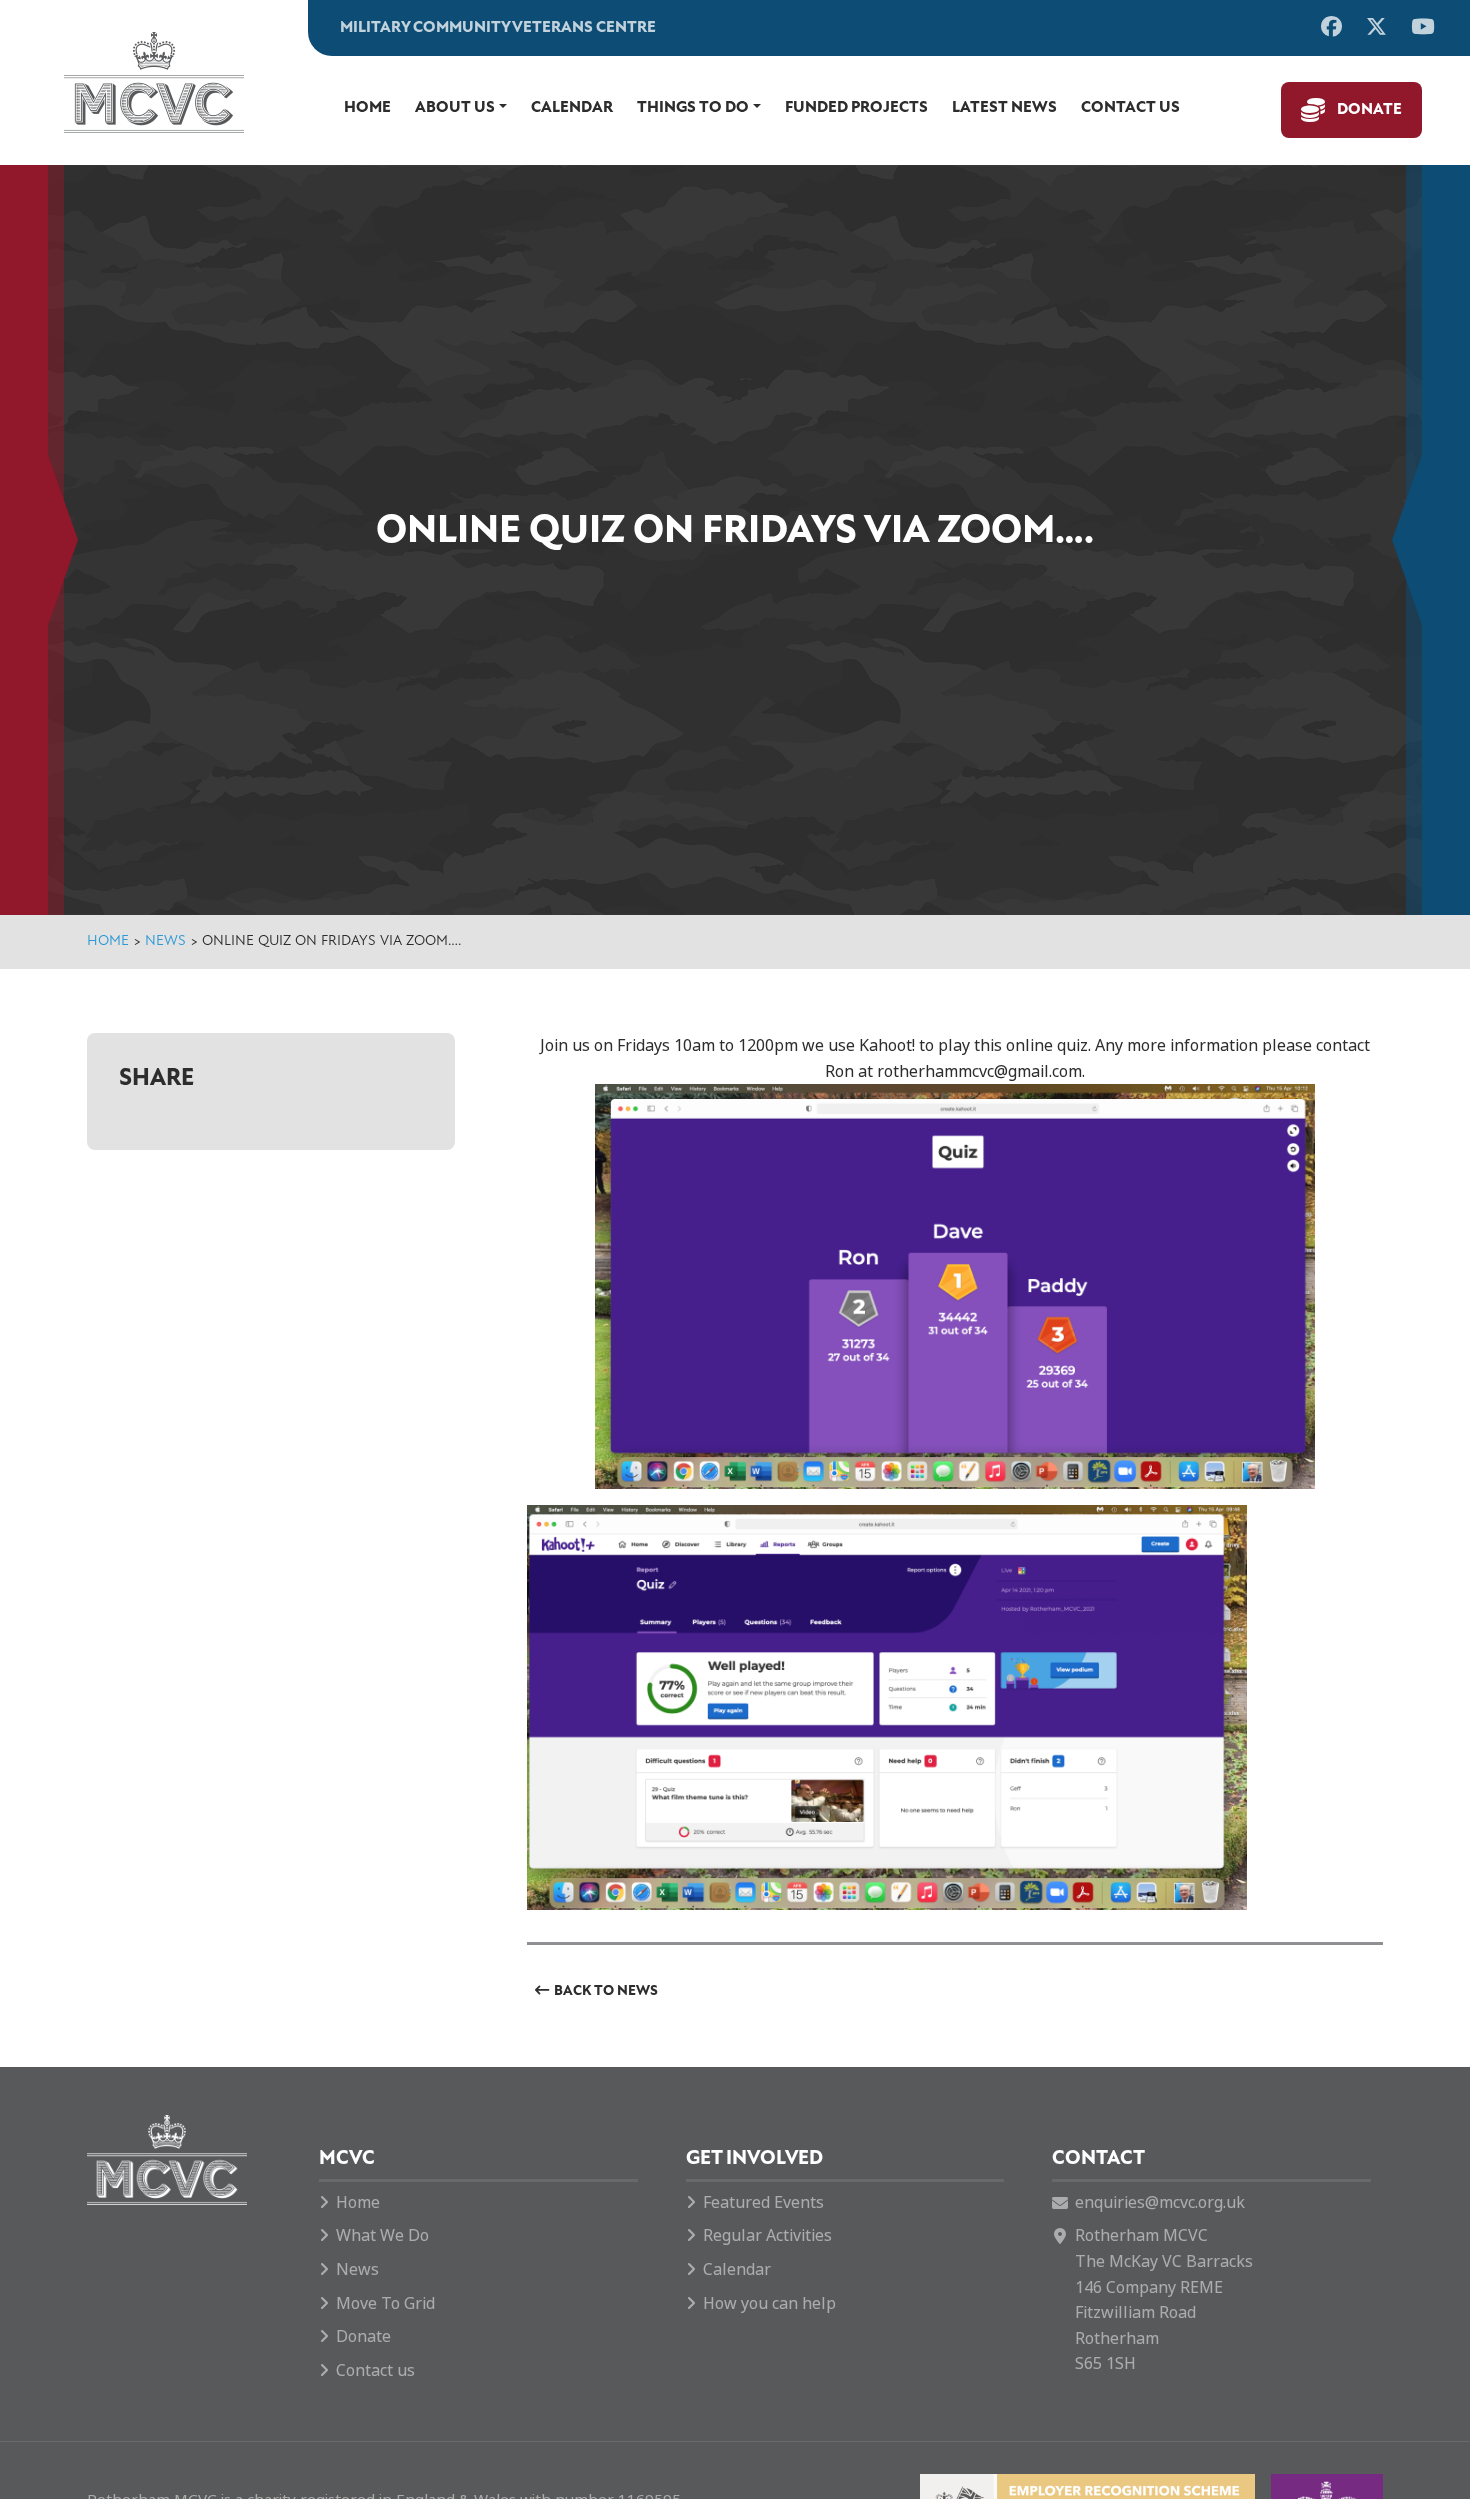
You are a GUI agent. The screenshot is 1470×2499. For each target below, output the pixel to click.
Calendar (572, 108)
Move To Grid (385, 2303)
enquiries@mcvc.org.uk (1160, 2202)
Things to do (693, 108)
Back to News (606, 1991)
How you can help (769, 2303)
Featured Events (763, 2202)
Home (367, 108)
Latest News (1004, 108)
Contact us (1130, 108)
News (165, 941)
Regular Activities (767, 2235)
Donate (1369, 110)
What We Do (382, 2235)
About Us (455, 108)
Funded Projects (856, 108)
